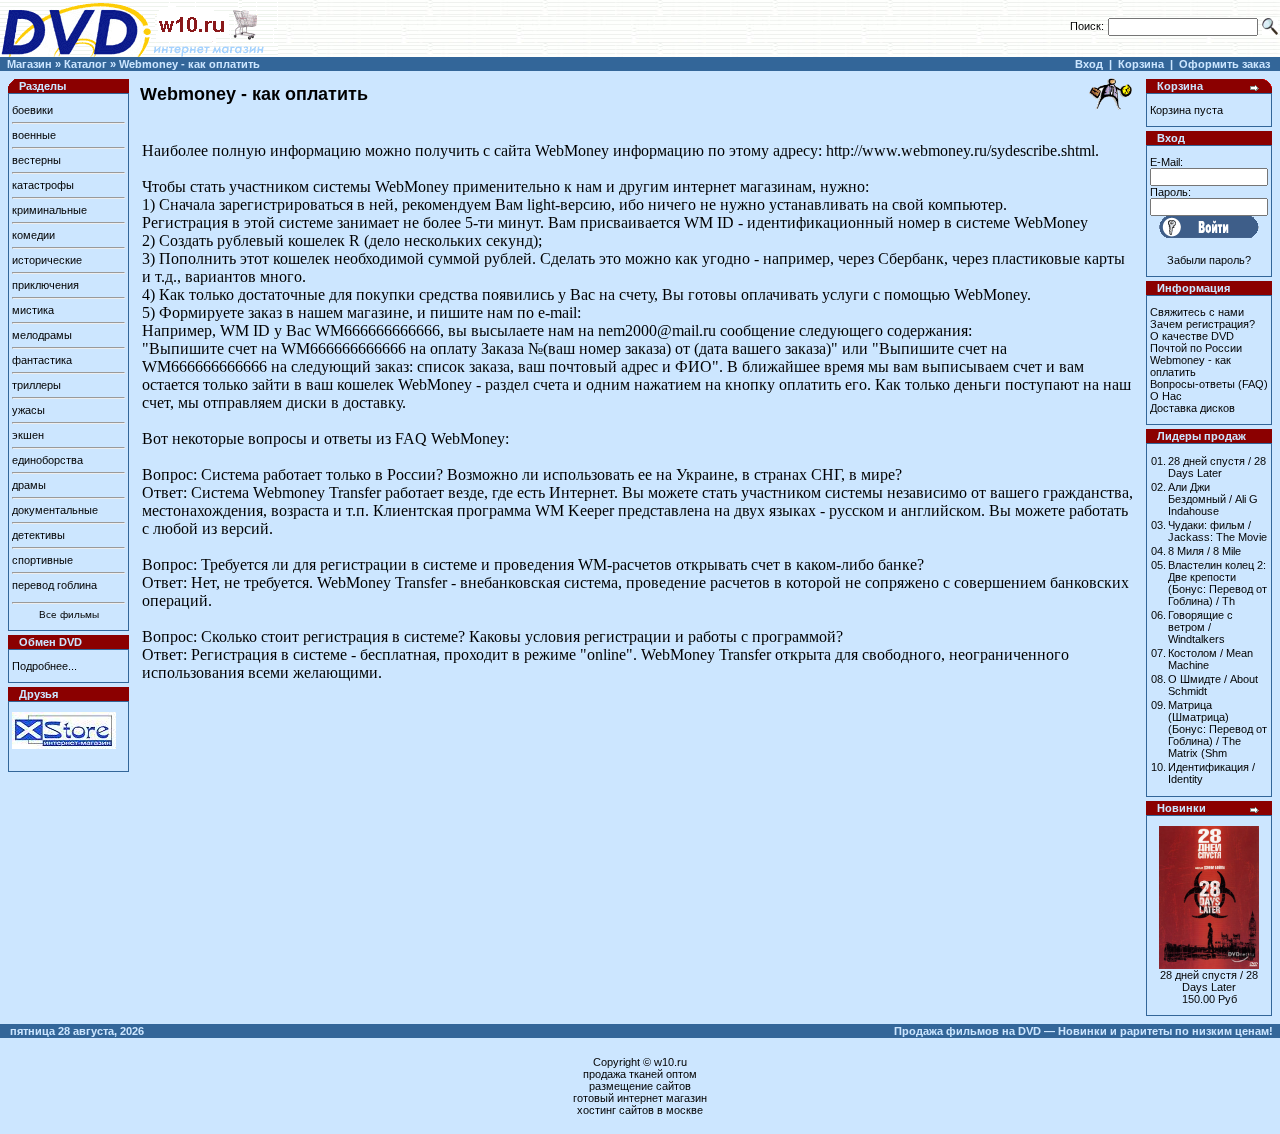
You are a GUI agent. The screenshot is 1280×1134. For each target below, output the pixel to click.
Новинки (1181, 808)
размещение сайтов (640, 1086)
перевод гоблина (54, 585)
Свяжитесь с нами (1197, 312)
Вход (1089, 64)
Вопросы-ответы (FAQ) (1209, 384)
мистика (33, 310)
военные (34, 135)
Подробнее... (44, 666)
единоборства (47, 460)
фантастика (42, 360)
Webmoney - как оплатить (189, 64)
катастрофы (43, 185)
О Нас (1166, 396)
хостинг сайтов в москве (640, 1110)
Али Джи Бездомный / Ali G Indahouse (1213, 499)
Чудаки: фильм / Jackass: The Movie (1217, 531)
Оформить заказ (1224, 64)
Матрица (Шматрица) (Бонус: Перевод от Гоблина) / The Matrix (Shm (1217, 729)
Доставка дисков (1192, 408)
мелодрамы (42, 335)
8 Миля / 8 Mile (1204, 551)
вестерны (36, 160)
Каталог (85, 64)
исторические (47, 260)
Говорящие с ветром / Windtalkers (1200, 627)
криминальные (49, 210)
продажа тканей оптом (640, 1074)
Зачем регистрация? (1202, 324)
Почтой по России (1196, 348)
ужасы (28, 410)
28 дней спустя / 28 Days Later (1217, 467)
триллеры (36, 385)
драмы (29, 485)
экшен (28, 435)
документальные (55, 510)
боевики (32, 110)
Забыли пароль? (1209, 260)
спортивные (42, 560)
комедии (33, 235)
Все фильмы (69, 614)
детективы (38, 535)
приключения (45, 285)
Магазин (29, 64)
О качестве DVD (1192, 336)
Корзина (1141, 64)
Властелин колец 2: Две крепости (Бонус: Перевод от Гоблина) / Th (1217, 583)
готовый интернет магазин (640, 1098)
